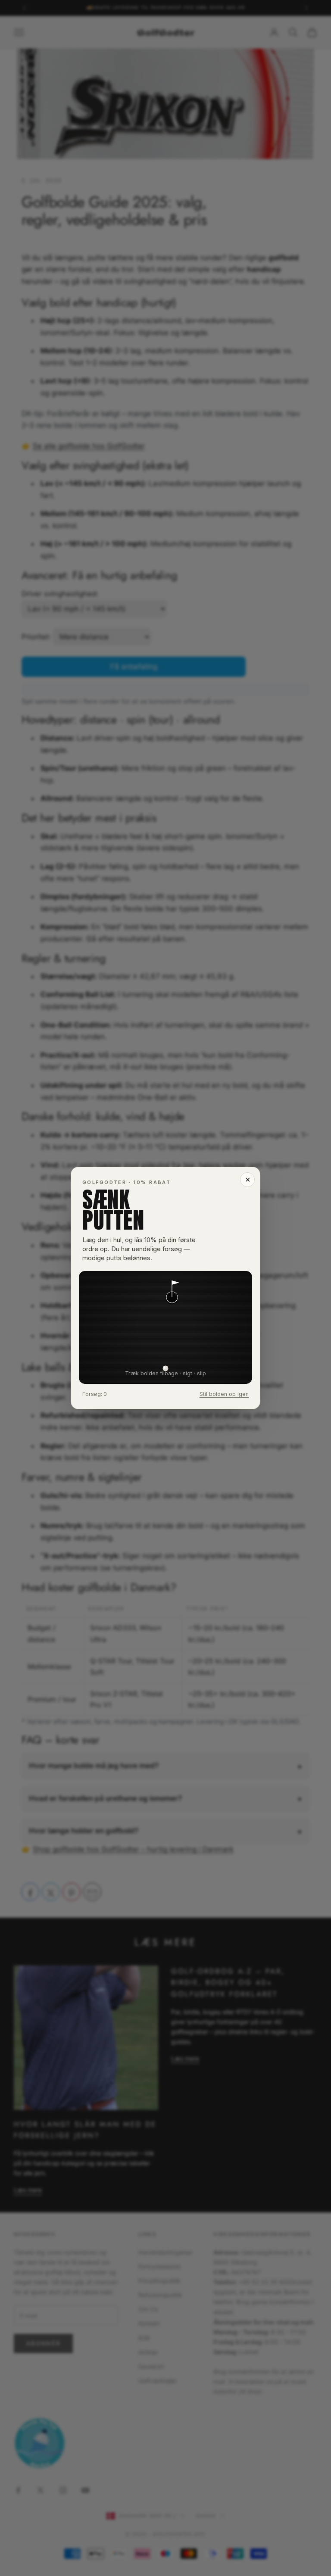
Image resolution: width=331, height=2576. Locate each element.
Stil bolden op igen (224, 1394)
